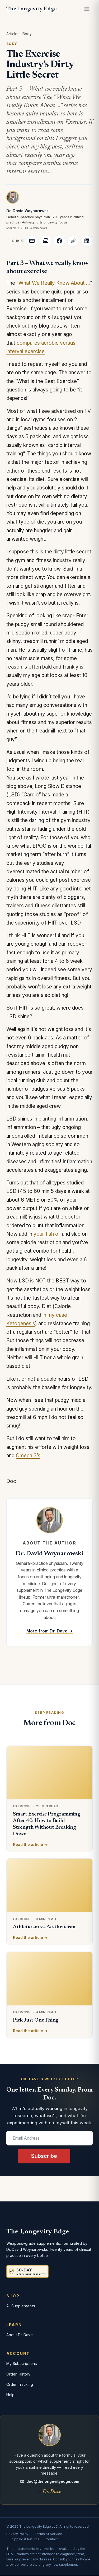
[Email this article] (32, 241)
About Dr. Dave (20, 2335)
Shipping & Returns (24, 2539)
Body (27, 34)
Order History (18, 2374)
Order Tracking (20, 2384)
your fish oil (47, 1234)
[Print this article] (46, 241)
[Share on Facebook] (59, 241)
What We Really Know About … (54, 283)
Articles (13, 34)
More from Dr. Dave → (49, 1631)
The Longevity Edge (31, 9)
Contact (52, 2539)
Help (10, 2395)
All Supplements (21, 2306)
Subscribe (44, 2156)
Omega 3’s (28, 1456)
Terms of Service (48, 2534)
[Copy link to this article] (73, 241)
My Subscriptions (22, 2363)
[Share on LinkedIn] (87, 241)
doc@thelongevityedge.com (53, 2481)
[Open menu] (87, 9)
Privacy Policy (17, 2534)
